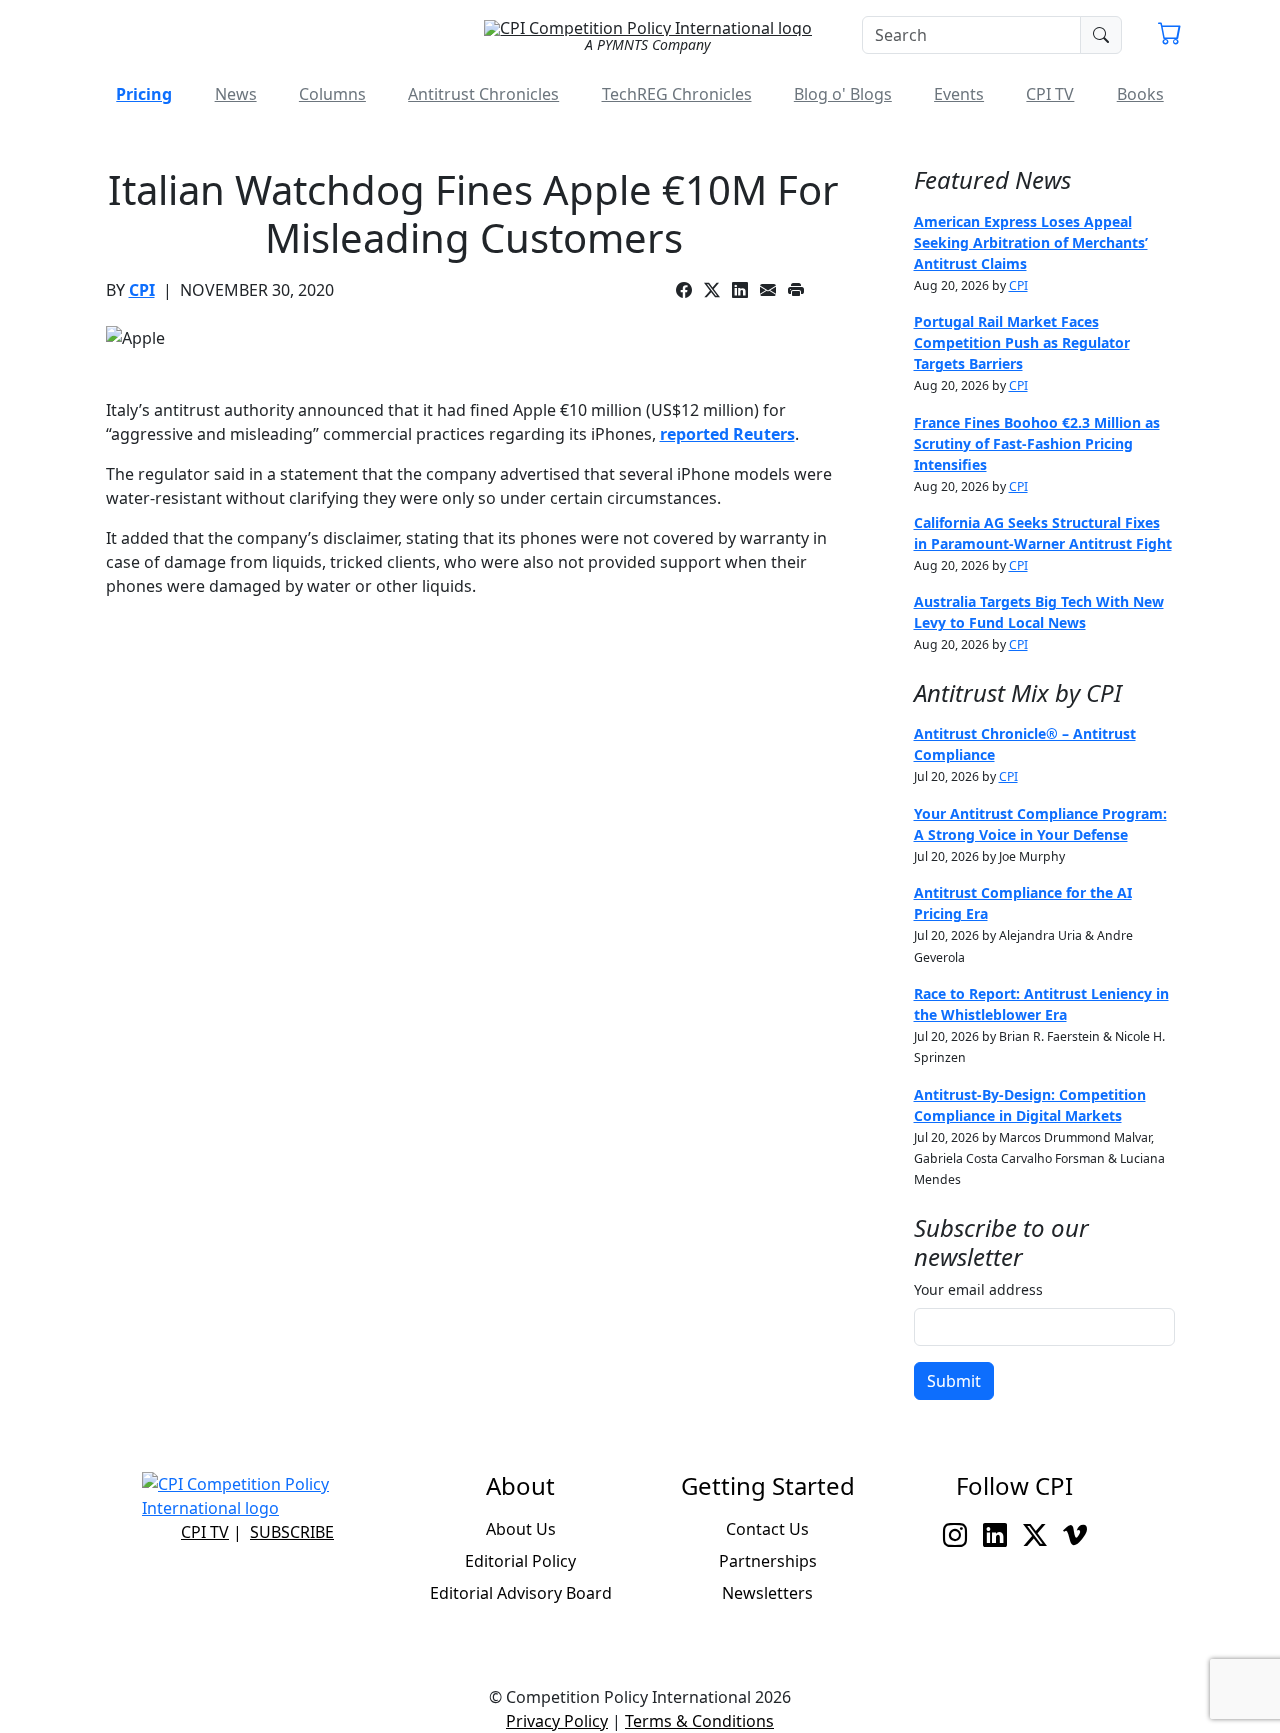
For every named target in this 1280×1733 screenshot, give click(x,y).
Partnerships (768, 1561)
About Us (521, 1529)
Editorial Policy (520, 1561)
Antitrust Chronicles (483, 94)
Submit (954, 1381)
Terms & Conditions (699, 1721)
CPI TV (1050, 94)
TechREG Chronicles (677, 94)
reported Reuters (727, 434)
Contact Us (767, 1529)
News (236, 94)
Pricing (144, 94)
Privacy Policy (557, 1721)
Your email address (978, 1289)
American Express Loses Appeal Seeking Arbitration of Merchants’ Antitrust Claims (1031, 242)
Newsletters (767, 1593)
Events (959, 94)
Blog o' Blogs (843, 94)
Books (1140, 94)
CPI (142, 290)
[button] (1170, 36)
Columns (332, 94)
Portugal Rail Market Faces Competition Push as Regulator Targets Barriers (1022, 342)
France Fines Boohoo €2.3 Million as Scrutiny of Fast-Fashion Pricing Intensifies (1037, 443)
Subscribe (292, 1532)
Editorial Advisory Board (521, 1593)
